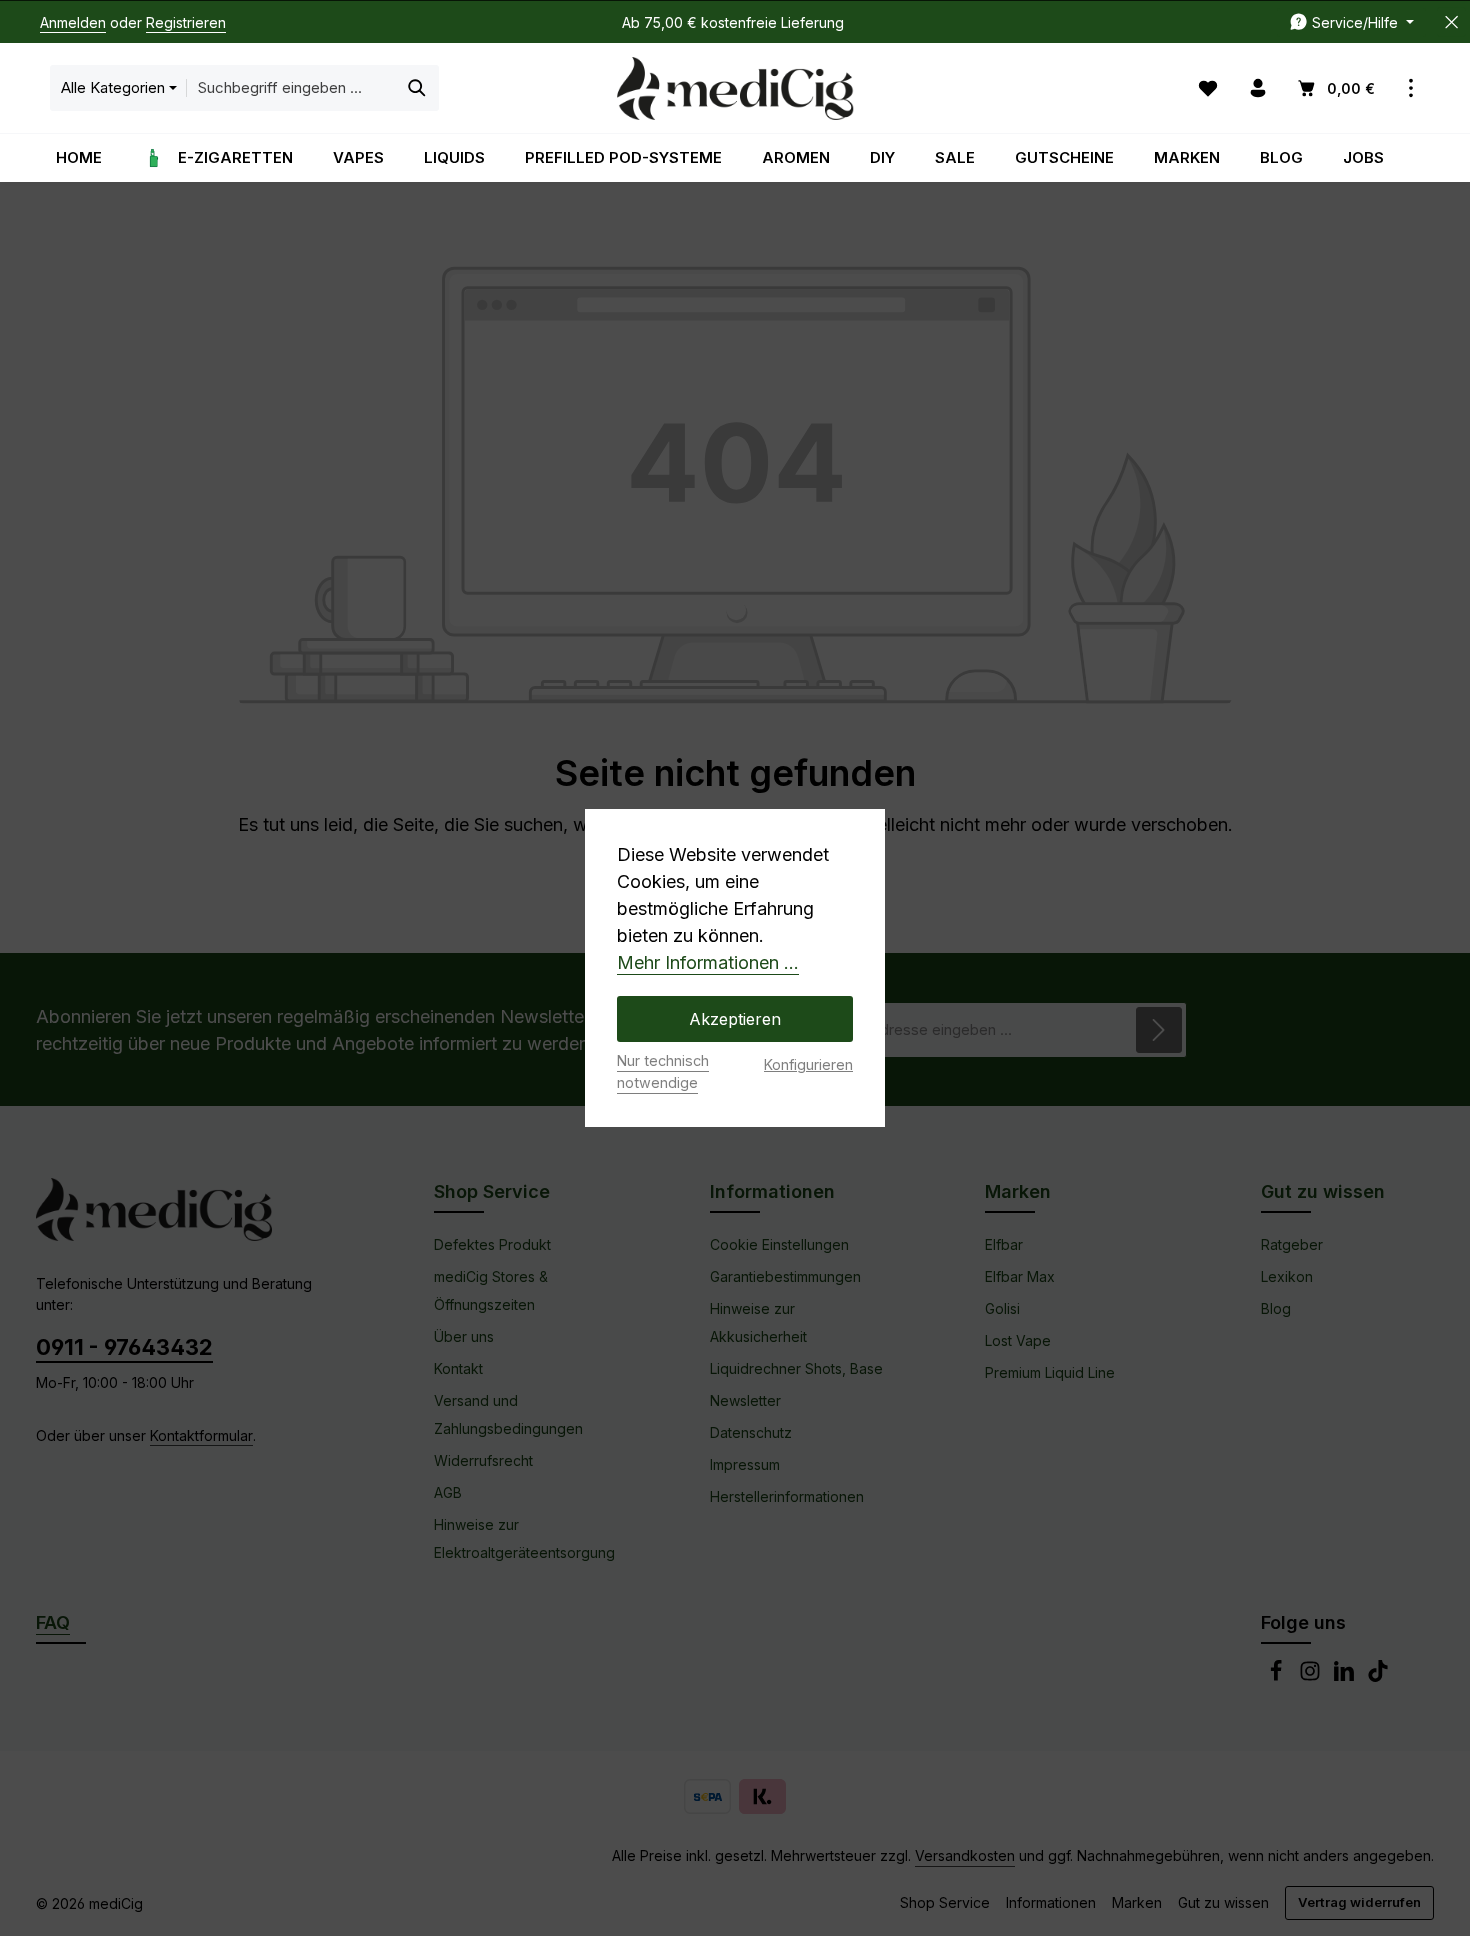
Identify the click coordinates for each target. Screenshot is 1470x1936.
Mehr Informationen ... (708, 962)
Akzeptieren (735, 1019)
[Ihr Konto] (1258, 88)
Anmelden (73, 22)
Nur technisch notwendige (663, 1071)
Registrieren (186, 22)
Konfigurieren (808, 1064)
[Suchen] (417, 88)
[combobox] (291, 88)
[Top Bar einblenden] (1411, 88)
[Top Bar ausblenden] (1451, 22)
